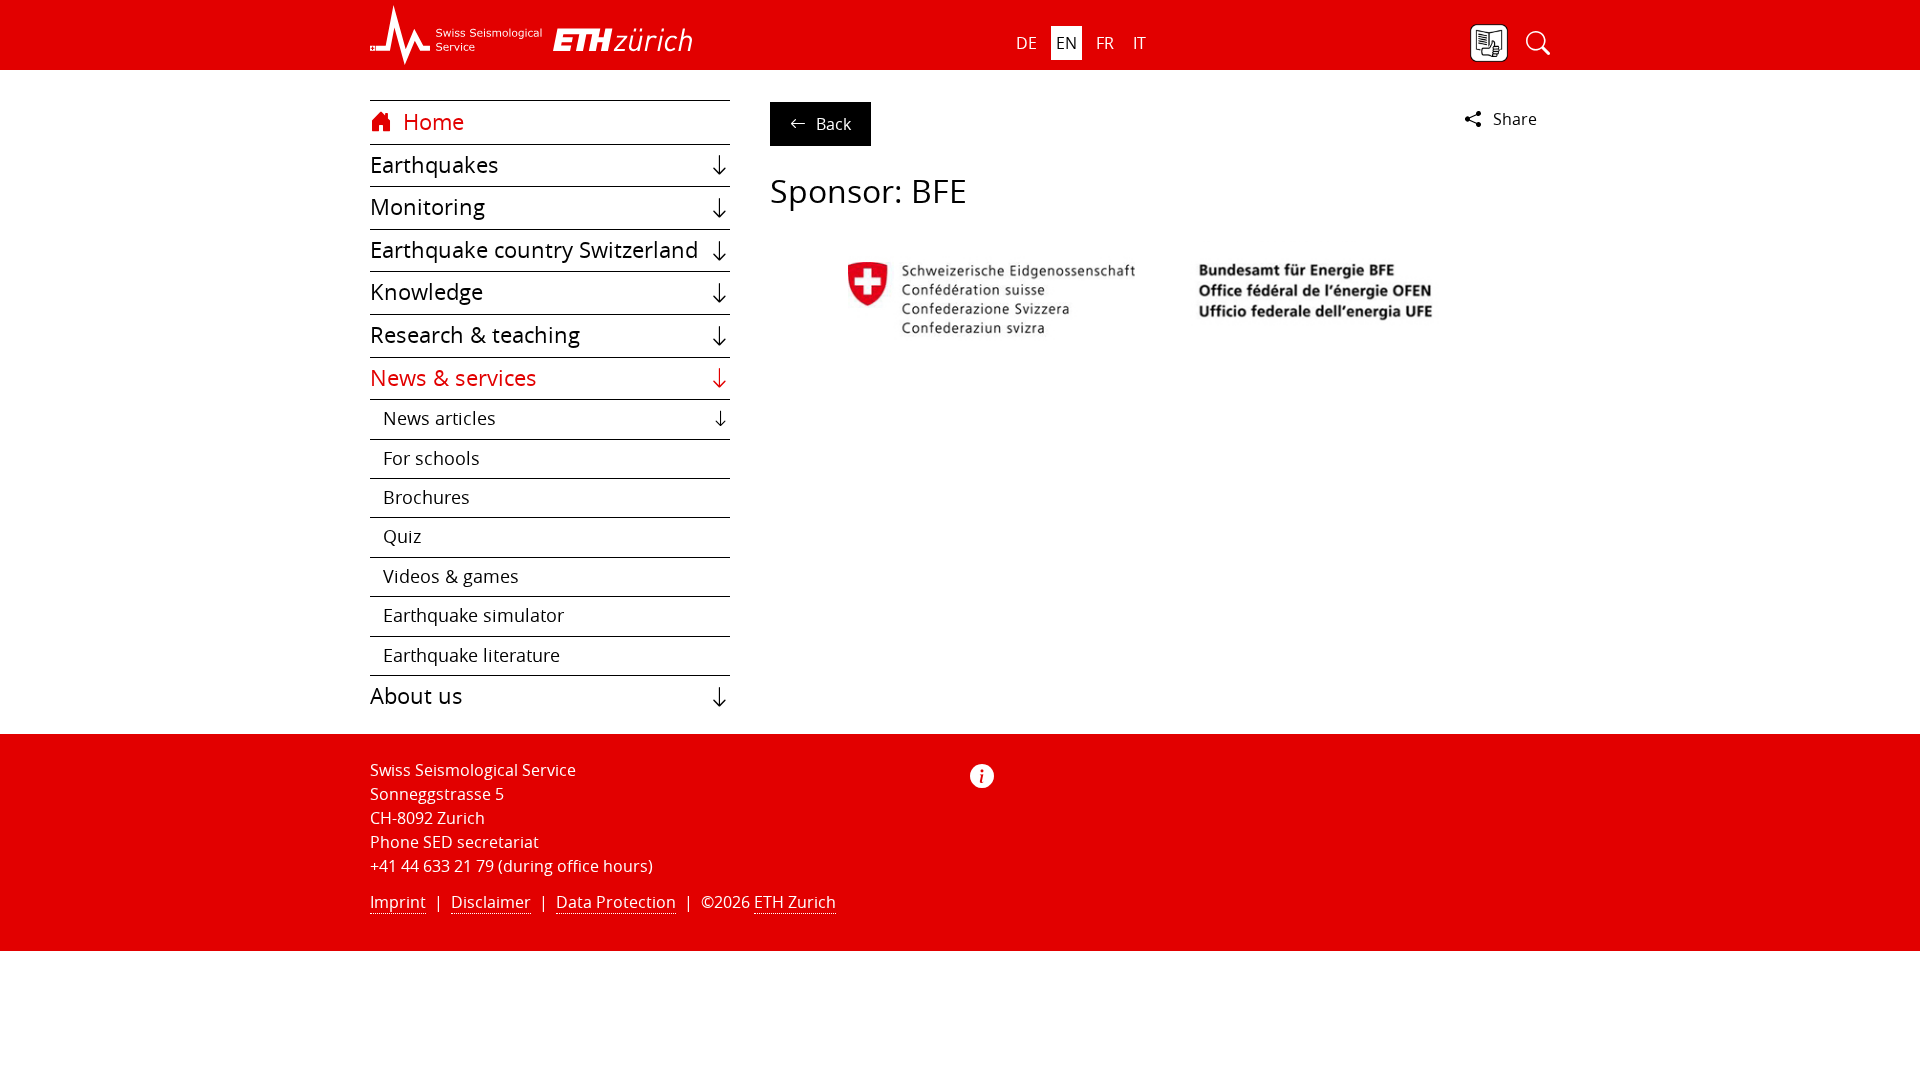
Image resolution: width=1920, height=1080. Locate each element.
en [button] (1066, 43)
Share (1515, 119)
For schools (431, 458)
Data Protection (616, 902)
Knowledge (426, 292)
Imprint (398, 902)
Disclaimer (491, 902)
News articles (439, 418)
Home (430, 122)
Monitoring (427, 207)
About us (416, 696)
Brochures (426, 497)
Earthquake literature (471, 655)
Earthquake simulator (473, 615)
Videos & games (451, 576)
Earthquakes (434, 165)
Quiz (402, 536)
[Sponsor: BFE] (1160, 296)
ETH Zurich (795, 902)
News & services (453, 378)
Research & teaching (475, 335)
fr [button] (1105, 43)
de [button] (1026, 43)
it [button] (1139, 43)
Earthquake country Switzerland (534, 250)
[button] (456, 35)
